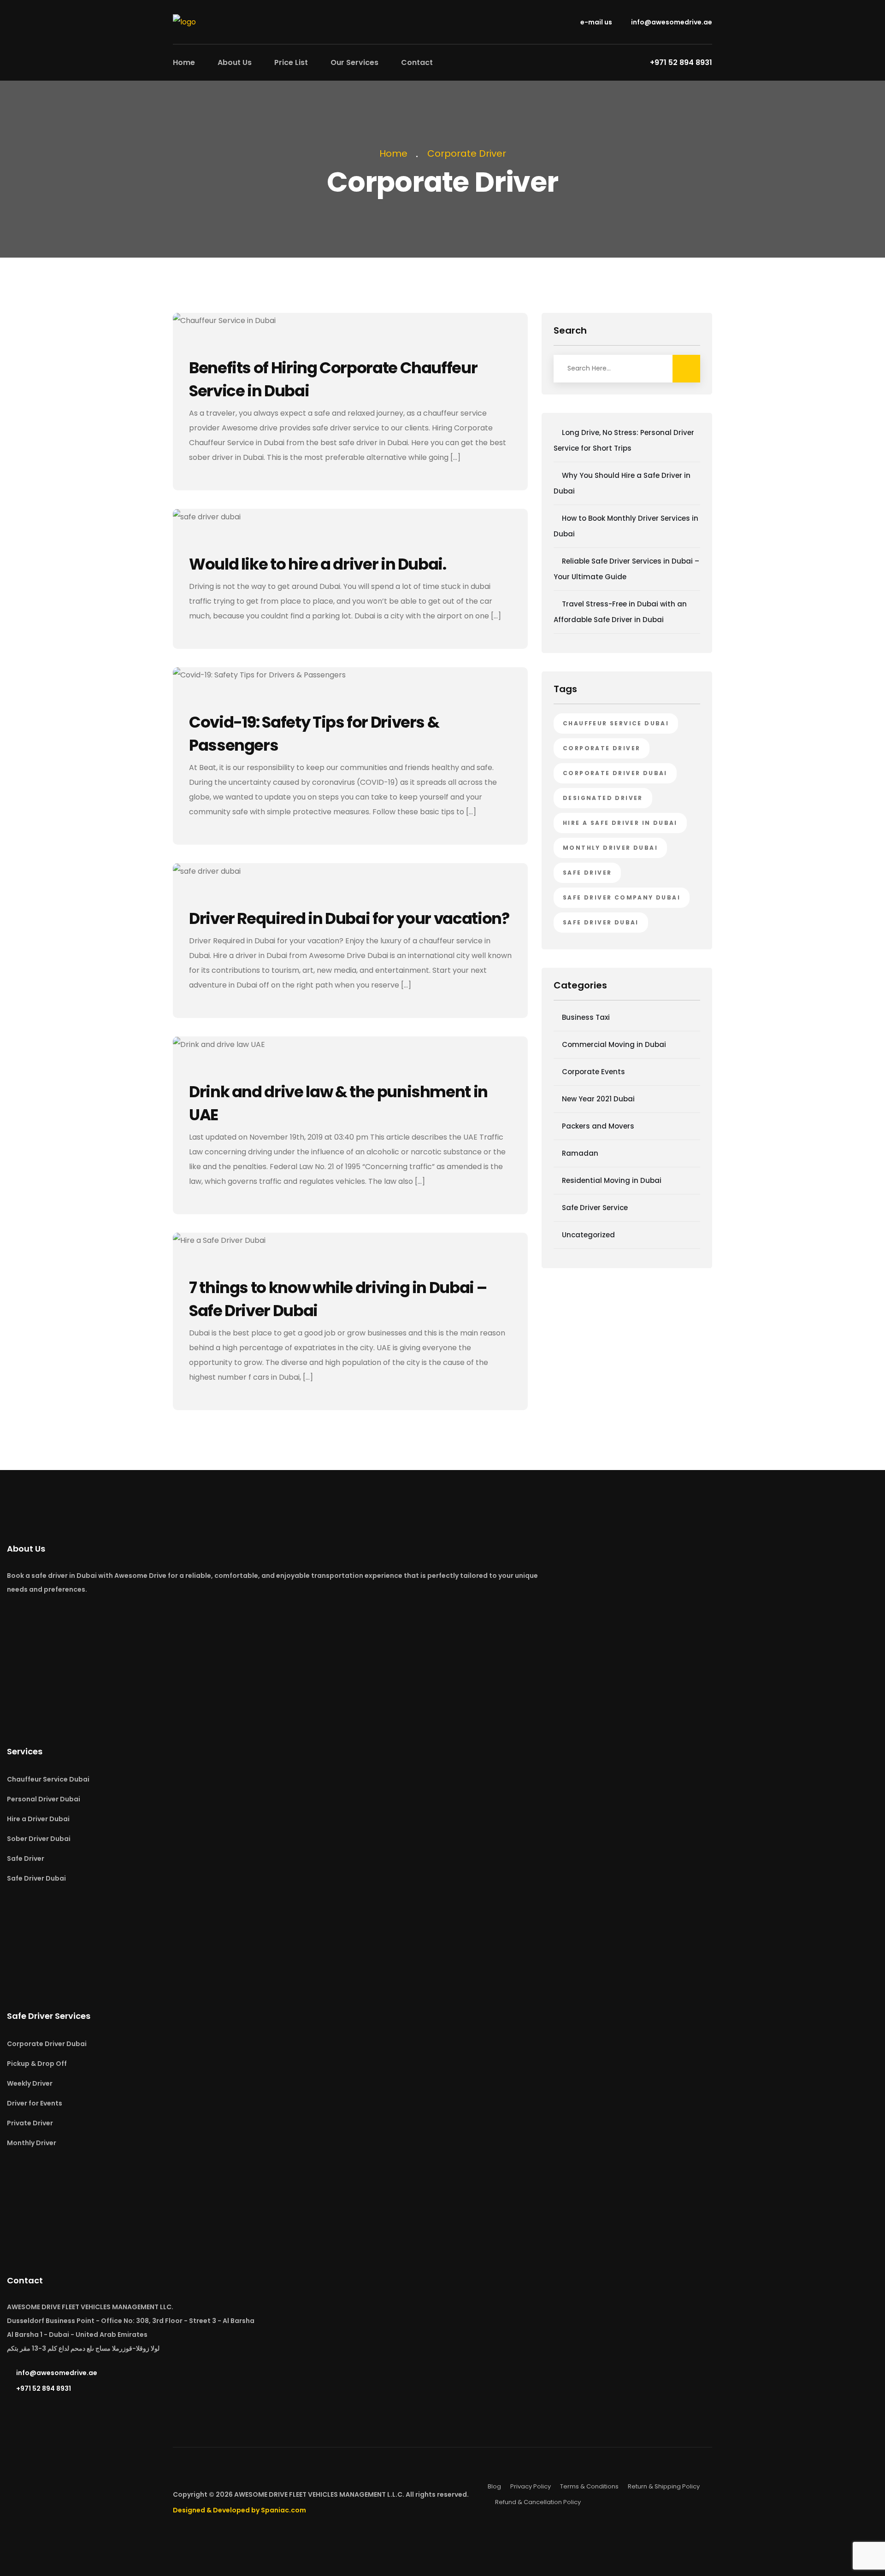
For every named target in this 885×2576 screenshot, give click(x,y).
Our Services (354, 62)
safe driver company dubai (622, 897)
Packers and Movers (598, 1126)
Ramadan (580, 1153)
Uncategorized (588, 1235)
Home (184, 62)
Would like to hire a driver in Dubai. (318, 564)
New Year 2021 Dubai (598, 1099)
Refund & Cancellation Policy (538, 2502)
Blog (494, 2486)
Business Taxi (586, 1017)
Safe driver (587, 873)
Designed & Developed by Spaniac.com (239, 2510)
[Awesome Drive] (184, 21)
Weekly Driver (30, 2083)
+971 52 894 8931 (44, 2388)
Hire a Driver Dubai (38, 1819)
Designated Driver (603, 798)
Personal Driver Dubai (44, 1799)
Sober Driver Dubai (39, 1839)
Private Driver (30, 2123)
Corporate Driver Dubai (615, 773)
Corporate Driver (467, 153)
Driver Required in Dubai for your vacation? (349, 918)
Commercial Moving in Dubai (614, 1044)
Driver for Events (35, 2103)
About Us (235, 62)
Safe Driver (26, 1858)
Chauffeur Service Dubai (616, 723)
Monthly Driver (32, 2143)
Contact (417, 62)
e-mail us (596, 22)
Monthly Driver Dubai (610, 848)
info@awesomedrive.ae (671, 22)
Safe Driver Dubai (601, 922)
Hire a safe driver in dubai (620, 823)
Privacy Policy (531, 2486)
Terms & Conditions (589, 2486)
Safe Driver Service (595, 1208)
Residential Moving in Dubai (612, 1180)
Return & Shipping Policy (664, 2486)
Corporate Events (593, 1072)
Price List (291, 62)
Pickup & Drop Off (37, 2064)
